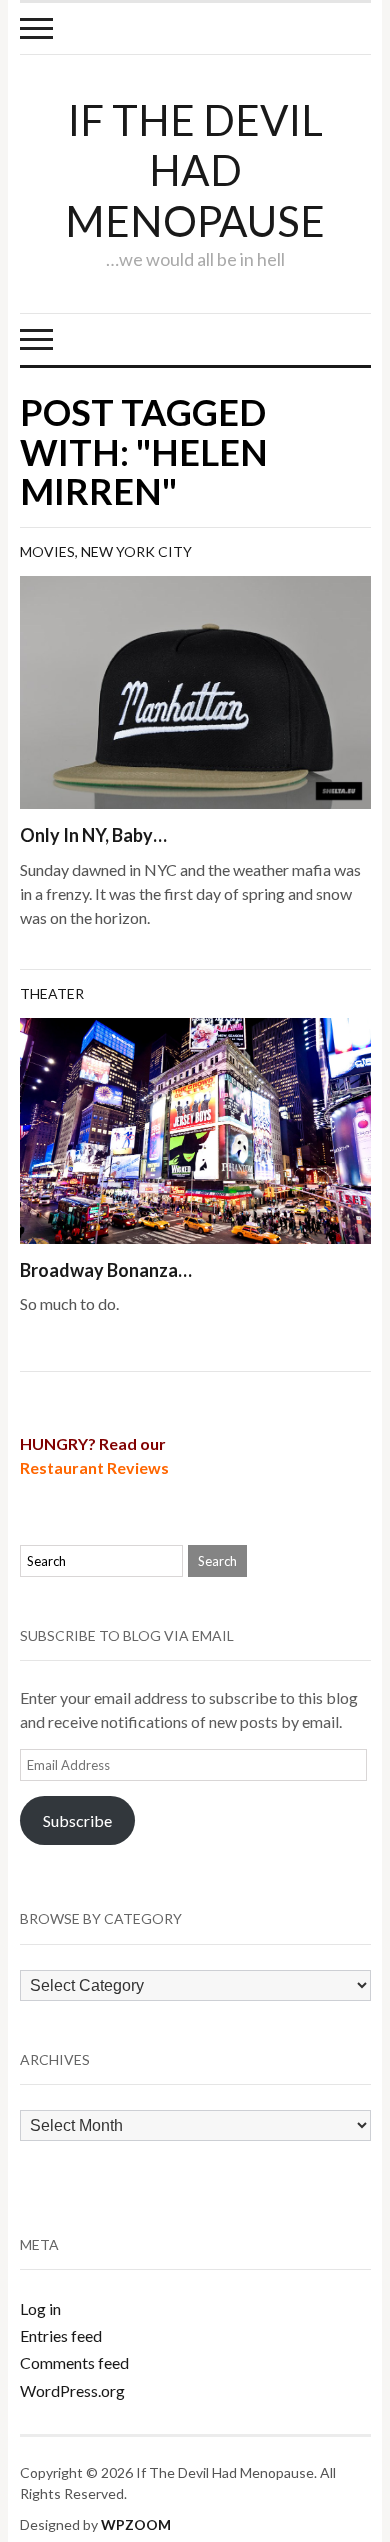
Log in (40, 2308)
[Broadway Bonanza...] (195, 1128)
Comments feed (74, 2362)
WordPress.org (72, 2390)
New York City (136, 551)
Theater (52, 993)
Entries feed (61, 2335)
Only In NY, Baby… (93, 835)
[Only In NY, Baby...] (195, 690)
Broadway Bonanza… (106, 1270)
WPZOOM (136, 2524)
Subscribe (77, 1820)
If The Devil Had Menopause (195, 170)
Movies (47, 551)
